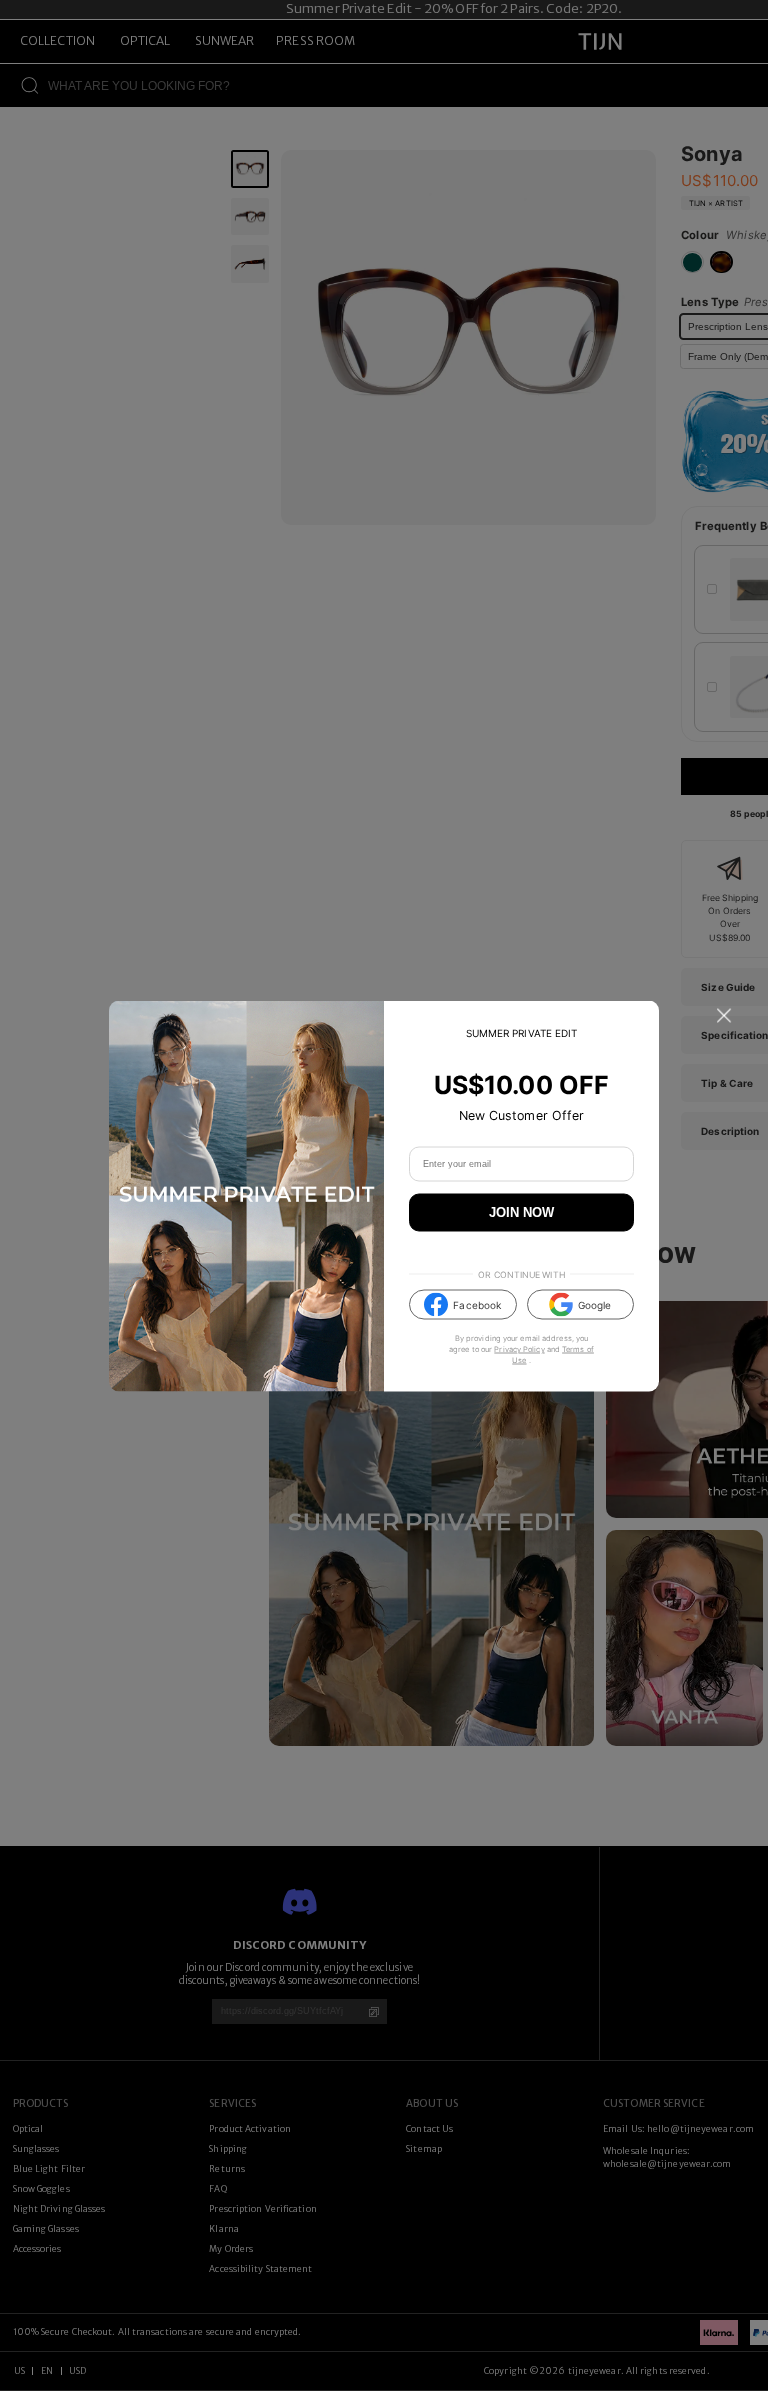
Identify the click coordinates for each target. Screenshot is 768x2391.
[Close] (724, 1015)
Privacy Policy (519, 1349)
